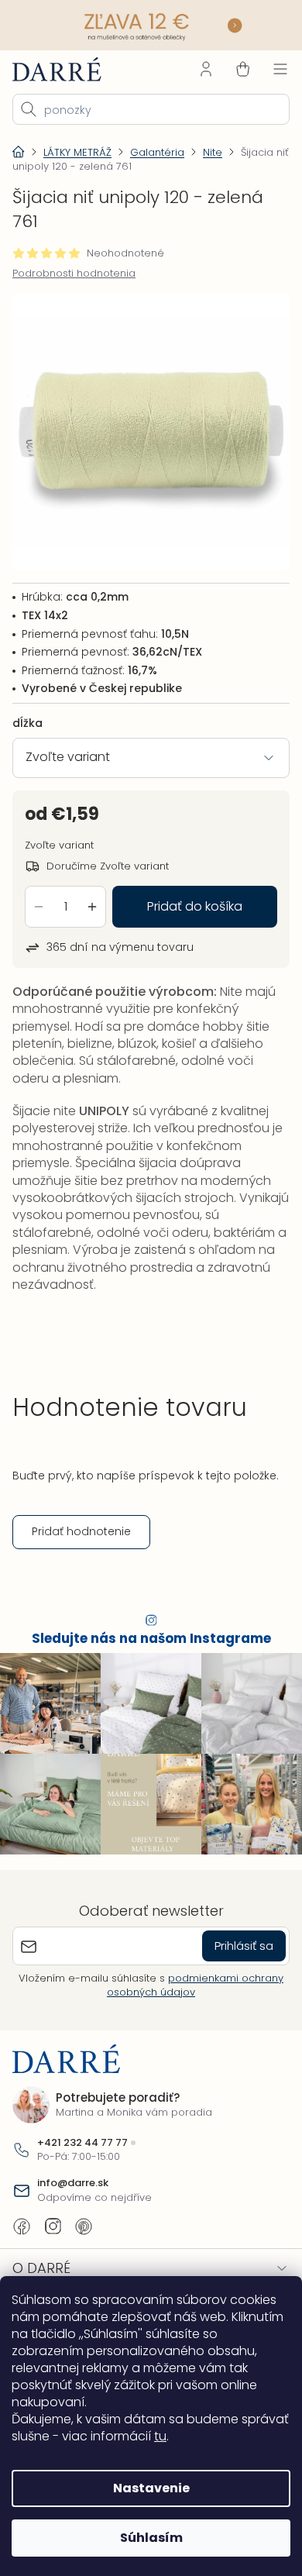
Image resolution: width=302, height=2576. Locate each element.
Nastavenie (145, 2488)
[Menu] (269, 67)
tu (211, 2436)
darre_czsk (53, 2220)
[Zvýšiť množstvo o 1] (92, 893)
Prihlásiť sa (232, 1939)
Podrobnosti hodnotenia (74, 272)
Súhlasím (145, 2538)
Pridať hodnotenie (81, 1533)
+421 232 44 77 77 (82, 2137)
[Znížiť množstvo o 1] (39, 893)
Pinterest (84, 2220)
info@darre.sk (73, 2178)
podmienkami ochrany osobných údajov (190, 1979)
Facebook (22, 2220)
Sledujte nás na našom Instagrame (145, 1640)
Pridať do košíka (189, 892)
